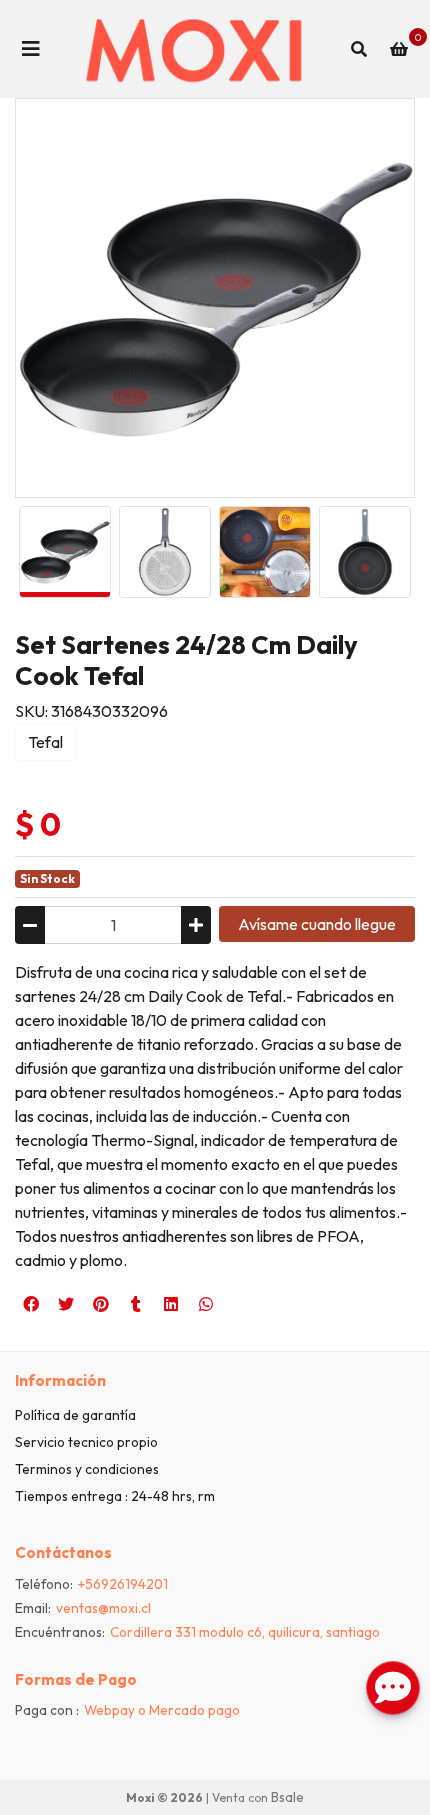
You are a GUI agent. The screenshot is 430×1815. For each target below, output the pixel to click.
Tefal (45, 742)
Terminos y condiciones (87, 1469)
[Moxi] (195, 49)
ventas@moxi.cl (103, 1608)
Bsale (287, 1797)
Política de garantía (75, 1415)
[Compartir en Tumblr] (136, 1304)
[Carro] (399, 49)
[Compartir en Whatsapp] (206, 1304)
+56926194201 (123, 1584)
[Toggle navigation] (31, 49)
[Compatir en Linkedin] (171, 1304)
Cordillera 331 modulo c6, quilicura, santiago (245, 1632)
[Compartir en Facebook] (31, 1304)
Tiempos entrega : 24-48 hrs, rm (115, 1496)
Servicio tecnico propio (86, 1442)
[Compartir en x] (66, 1304)
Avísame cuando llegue (317, 924)
